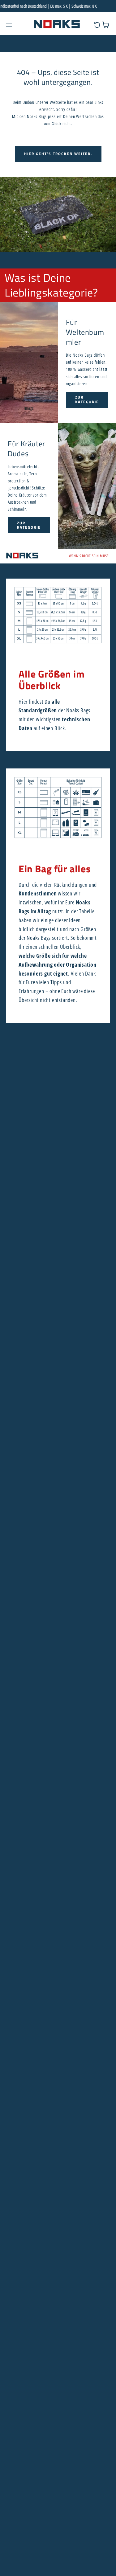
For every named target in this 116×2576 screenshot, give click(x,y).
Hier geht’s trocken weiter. (58, 154)
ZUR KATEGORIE (87, 399)
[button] (9, 25)
